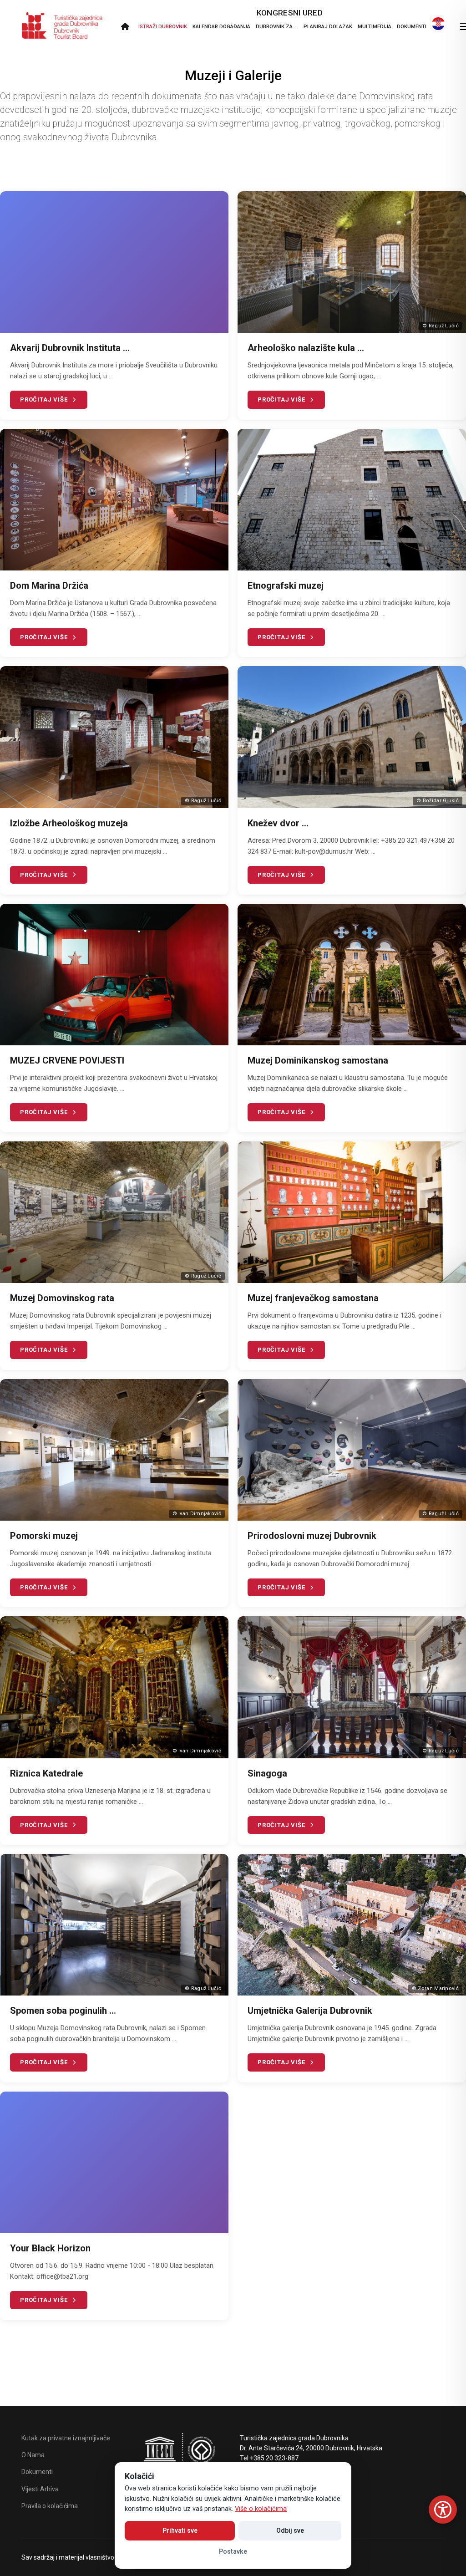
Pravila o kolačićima (50, 2506)
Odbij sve (290, 2530)
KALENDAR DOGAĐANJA (221, 26)
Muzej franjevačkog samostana (313, 1298)
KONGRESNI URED (290, 13)
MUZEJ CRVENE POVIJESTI (67, 1060)
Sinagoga (267, 1773)
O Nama (33, 2455)
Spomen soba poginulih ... (63, 2011)
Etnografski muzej (286, 585)
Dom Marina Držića (49, 585)
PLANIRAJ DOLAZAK (328, 26)
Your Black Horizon (50, 2248)
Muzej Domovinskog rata (62, 1298)
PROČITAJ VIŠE (44, 400)
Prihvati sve (180, 2530)
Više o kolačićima (261, 2509)
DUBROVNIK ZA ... (277, 26)
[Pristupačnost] (443, 2510)
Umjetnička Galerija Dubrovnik (310, 2011)
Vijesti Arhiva (40, 2489)
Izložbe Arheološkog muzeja (69, 823)
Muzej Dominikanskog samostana (318, 1060)
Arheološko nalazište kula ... (306, 348)
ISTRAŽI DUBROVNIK (163, 26)
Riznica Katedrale (46, 1773)
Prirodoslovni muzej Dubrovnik (312, 1536)
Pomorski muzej (44, 1536)
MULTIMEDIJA (375, 26)
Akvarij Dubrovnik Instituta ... (70, 348)
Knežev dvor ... (278, 823)
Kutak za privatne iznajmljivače (66, 2438)
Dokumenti (412, 26)
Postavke (233, 2551)
